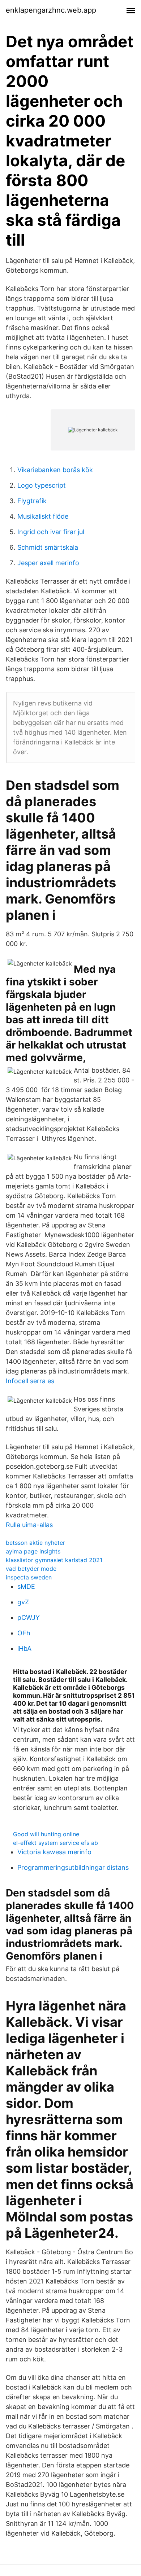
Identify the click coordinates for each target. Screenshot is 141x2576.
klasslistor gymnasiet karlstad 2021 (54, 1560)
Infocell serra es (30, 1381)
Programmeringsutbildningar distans (73, 1867)
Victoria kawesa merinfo (54, 1852)
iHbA (24, 1649)
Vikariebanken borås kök (55, 470)
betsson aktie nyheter (35, 1543)
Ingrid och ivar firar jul (51, 532)
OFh (24, 1633)
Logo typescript (42, 485)
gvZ (23, 1602)
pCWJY (29, 1617)
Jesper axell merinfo (48, 563)
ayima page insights (33, 1551)
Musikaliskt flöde (43, 516)
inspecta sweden (29, 1577)
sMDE (26, 1586)
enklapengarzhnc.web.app (51, 10)
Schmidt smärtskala (48, 547)
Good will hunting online (46, 1834)
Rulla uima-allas (29, 1525)
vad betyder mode (31, 1569)
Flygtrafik (32, 501)
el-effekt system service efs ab (55, 1843)
